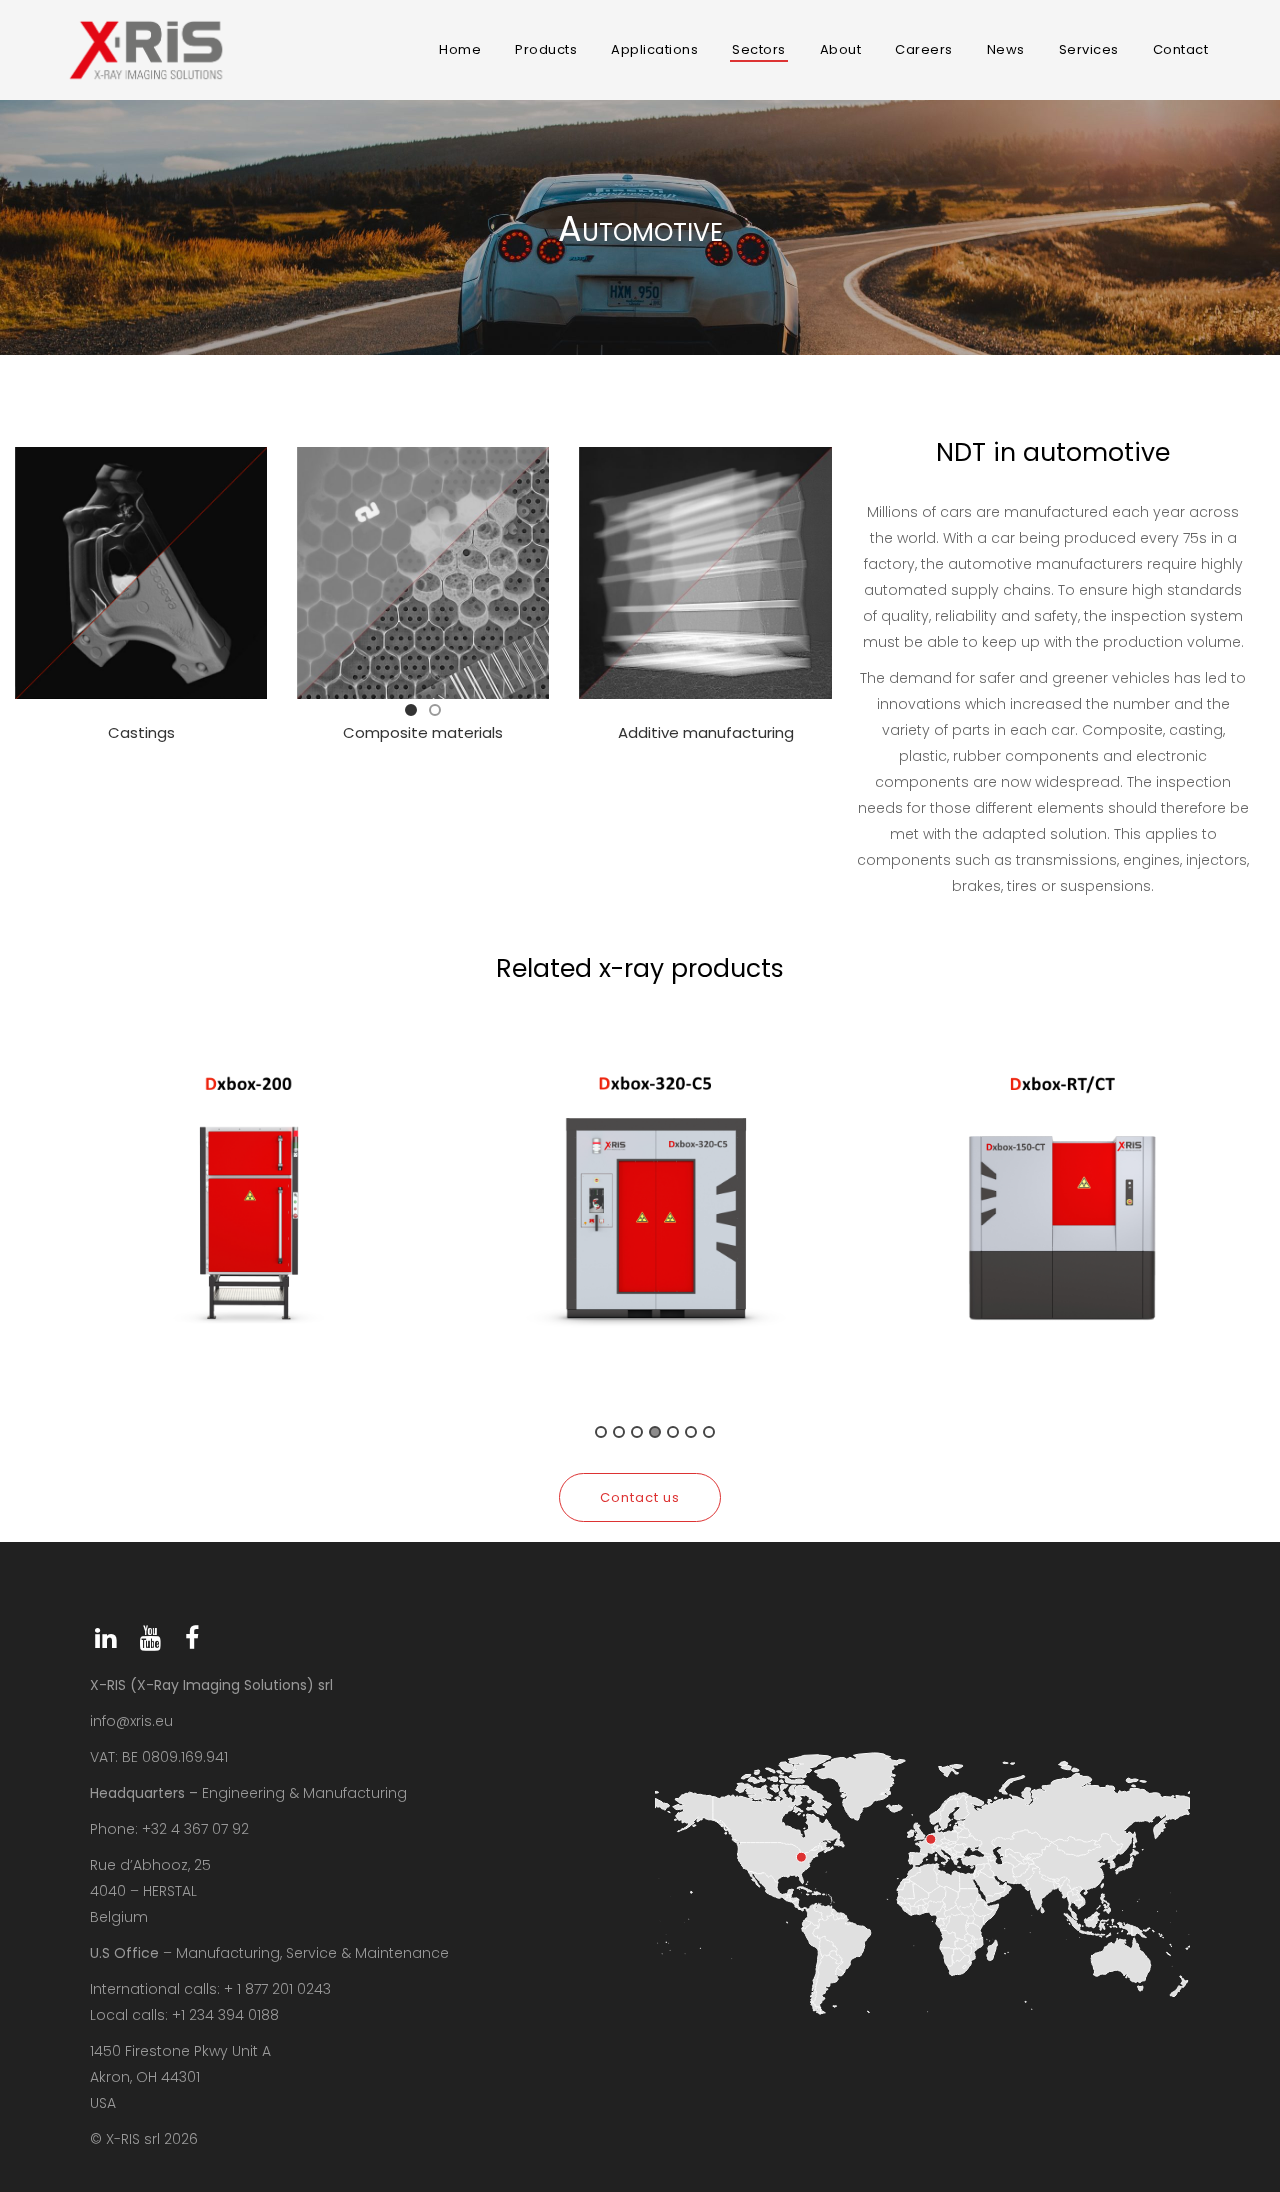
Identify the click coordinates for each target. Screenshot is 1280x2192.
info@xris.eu (131, 1721)
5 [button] (673, 1432)
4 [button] (655, 1432)
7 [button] (709, 1432)
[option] (248, 1219)
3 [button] (637, 1432)
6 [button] (691, 1432)
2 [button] (619, 1432)
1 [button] (601, 1432)
